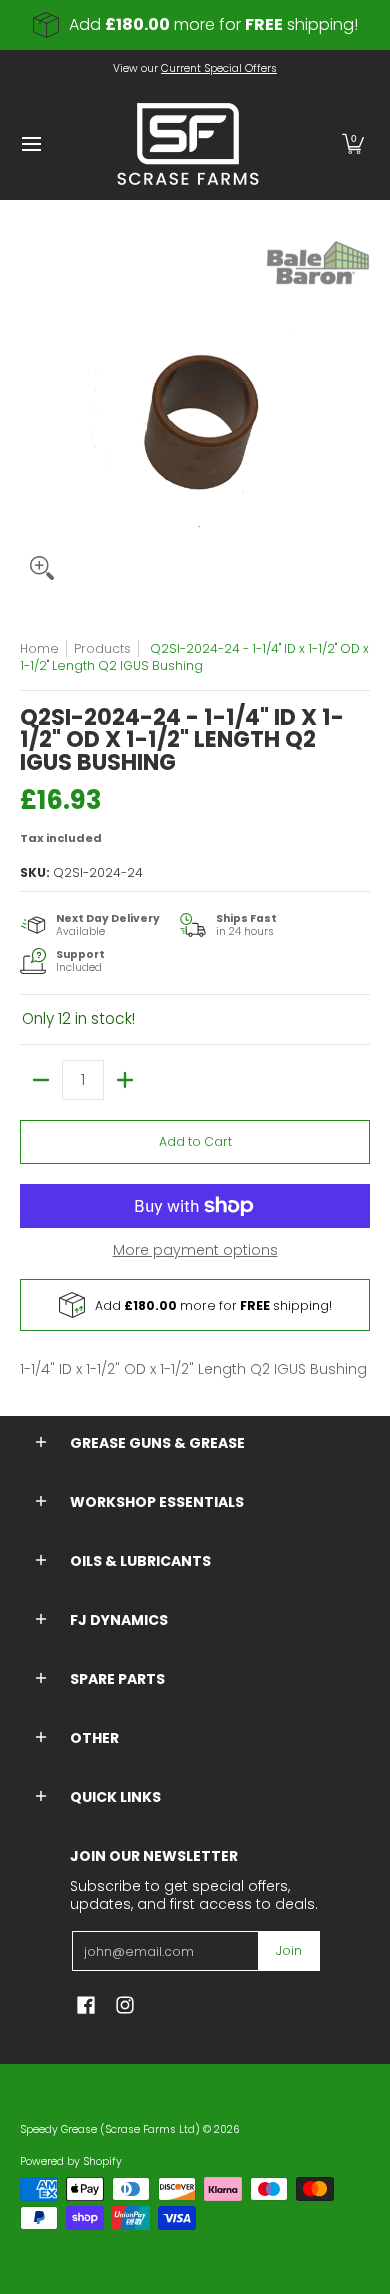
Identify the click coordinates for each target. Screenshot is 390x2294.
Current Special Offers (219, 68)
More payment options (195, 1251)
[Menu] (30, 144)
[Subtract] (41, 1080)
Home (39, 648)
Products (102, 648)
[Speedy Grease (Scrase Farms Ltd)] (188, 144)
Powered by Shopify (71, 2161)
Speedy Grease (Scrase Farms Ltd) (110, 2129)
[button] (353, 144)
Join (289, 1950)
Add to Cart (195, 1141)
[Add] (125, 1080)
